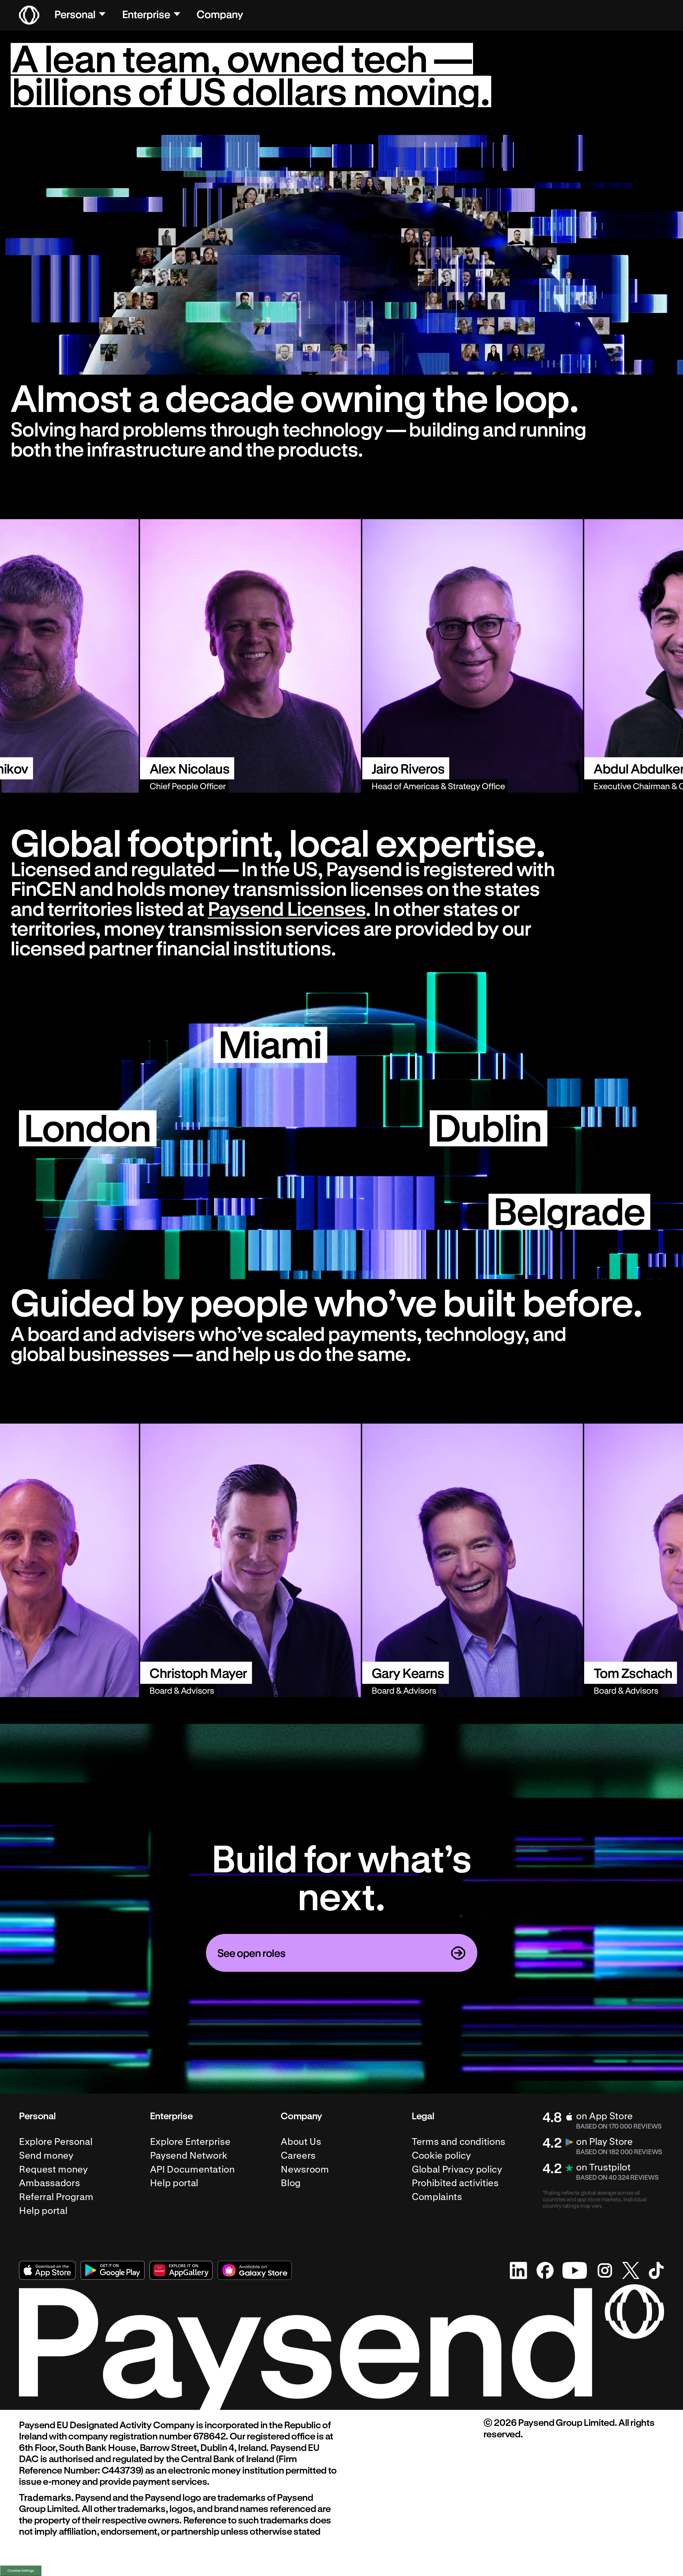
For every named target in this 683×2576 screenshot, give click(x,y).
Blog (291, 2183)
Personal (75, 14)
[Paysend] (29, 15)
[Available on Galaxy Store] (255, 2270)
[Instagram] (605, 2270)
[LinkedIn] (519, 2270)
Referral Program (56, 2197)
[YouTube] (575, 2270)
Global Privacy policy (457, 2169)
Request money (53, 2169)
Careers (298, 2155)
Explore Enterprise (190, 2142)
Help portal (43, 2211)
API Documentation (192, 2169)
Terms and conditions (458, 2142)
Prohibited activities (455, 2183)
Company (220, 14)
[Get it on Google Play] (113, 2270)
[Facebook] (545, 2270)
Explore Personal (56, 2142)
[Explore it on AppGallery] (181, 2270)
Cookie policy (441, 2155)
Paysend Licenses (287, 908)
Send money (46, 2155)
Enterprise (146, 14)
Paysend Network (189, 2155)
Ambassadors (49, 2183)
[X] (631, 2270)
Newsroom (305, 2169)
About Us (301, 2142)
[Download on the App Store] (47, 2270)
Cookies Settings (21, 2570)
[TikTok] (656, 2270)
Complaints (437, 2197)
